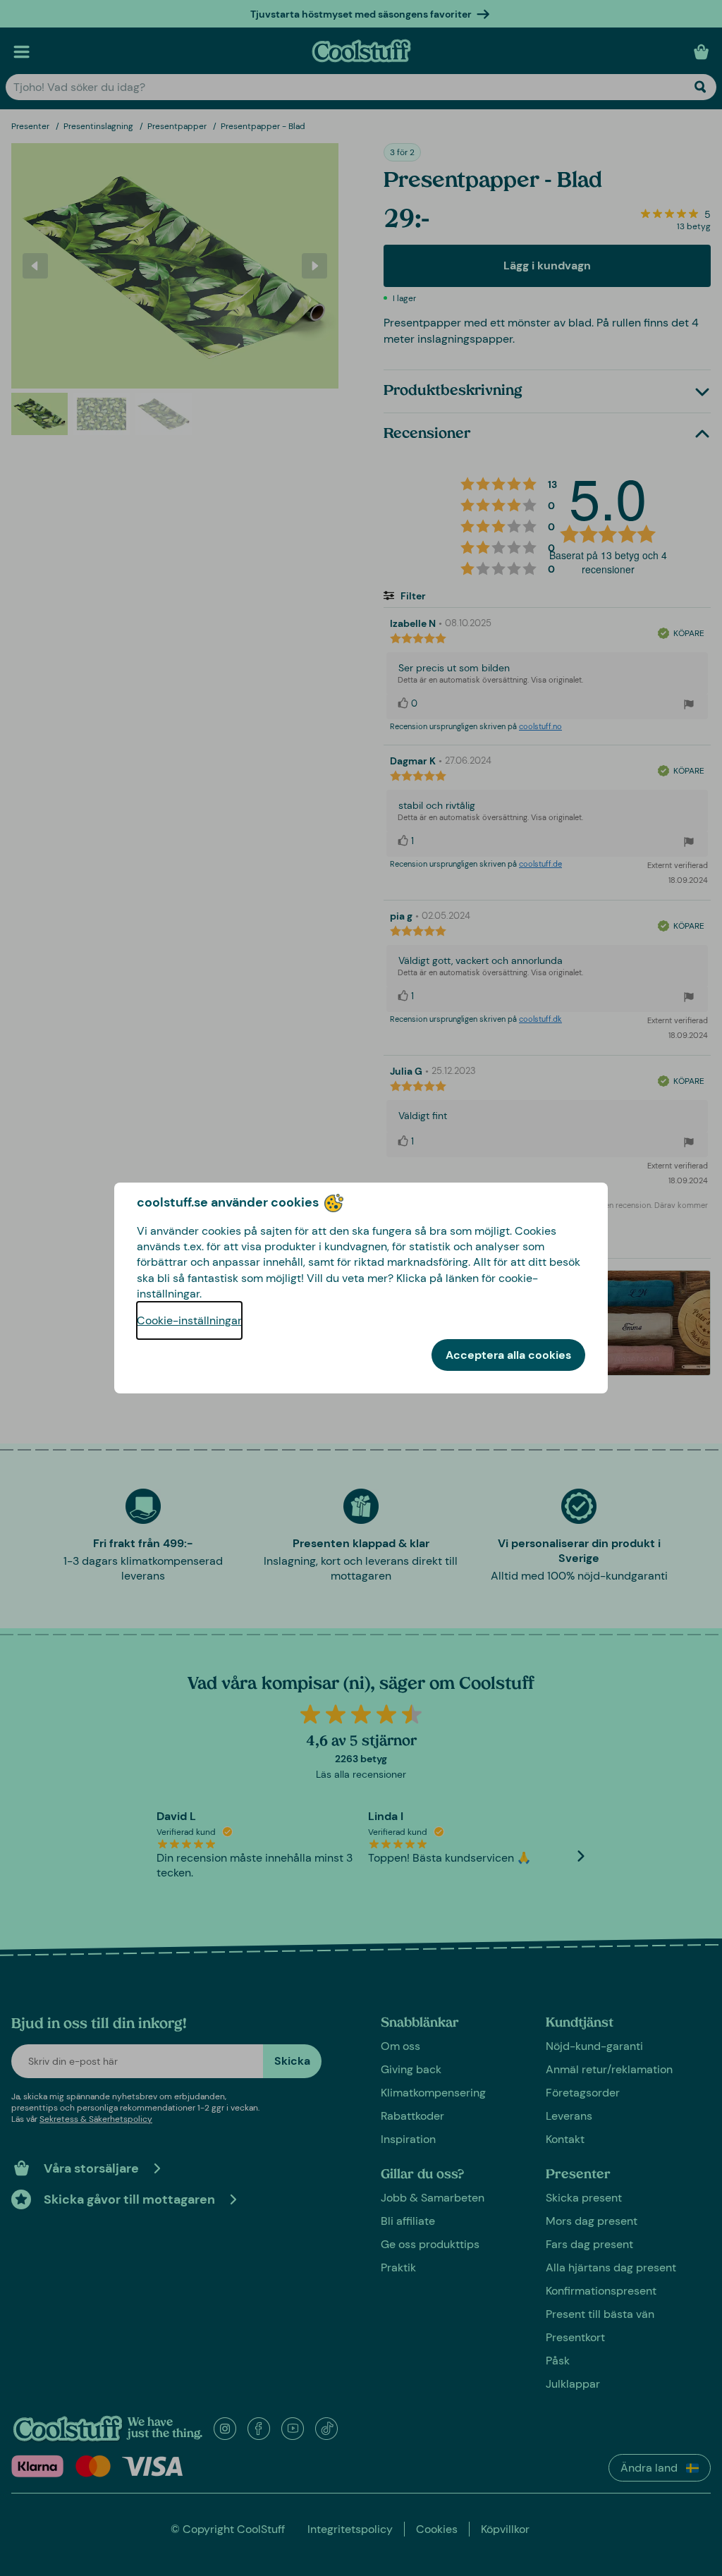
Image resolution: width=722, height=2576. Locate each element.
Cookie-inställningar (189, 1320)
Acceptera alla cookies (508, 1355)
